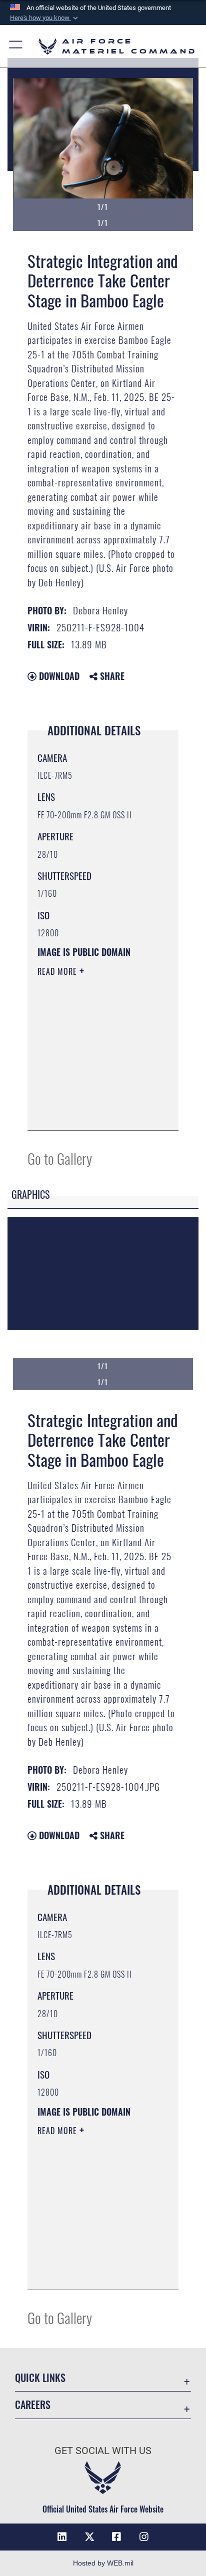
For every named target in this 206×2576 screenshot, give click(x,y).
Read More (58, 971)
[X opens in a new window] (89, 2537)
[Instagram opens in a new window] (144, 2537)
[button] (45, 18)
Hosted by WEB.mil (103, 2563)
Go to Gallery (60, 1158)
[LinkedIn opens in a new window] (62, 2537)
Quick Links (40, 2378)
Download (58, 676)
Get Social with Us (103, 2451)
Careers (33, 2405)
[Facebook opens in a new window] (116, 2537)
